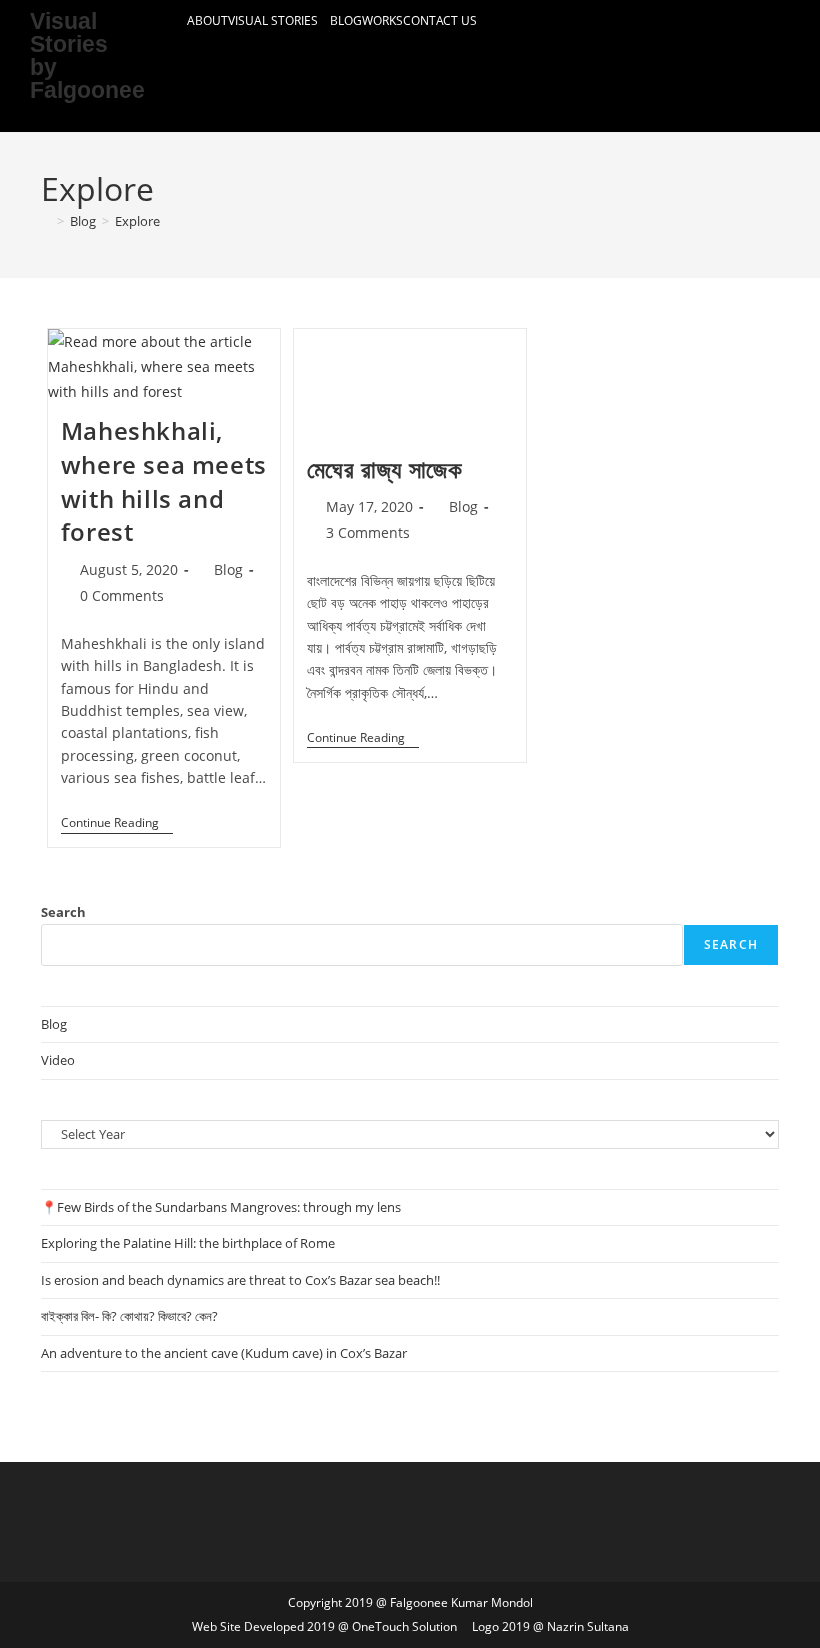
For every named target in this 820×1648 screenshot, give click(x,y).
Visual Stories (274, 20)
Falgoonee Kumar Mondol (461, 1602)
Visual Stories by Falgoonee (87, 55)
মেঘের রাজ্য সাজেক (385, 468)
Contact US (440, 20)
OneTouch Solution (404, 1626)
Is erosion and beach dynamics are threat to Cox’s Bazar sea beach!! (240, 1280)
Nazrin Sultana (588, 1626)
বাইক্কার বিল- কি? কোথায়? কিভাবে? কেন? (129, 1316)
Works (382, 20)
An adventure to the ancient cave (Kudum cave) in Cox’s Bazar (224, 1353)
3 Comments (368, 532)
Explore (137, 221)
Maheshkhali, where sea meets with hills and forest (164, 481)
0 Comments (122, 595)
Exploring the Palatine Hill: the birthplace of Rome (188, 1243)
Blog (346, 20)
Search (63, 912)
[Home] (46, 221)
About (207, 20)
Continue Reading (117, 823)
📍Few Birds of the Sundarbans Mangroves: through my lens (221, 1207)
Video (58, 1060)
